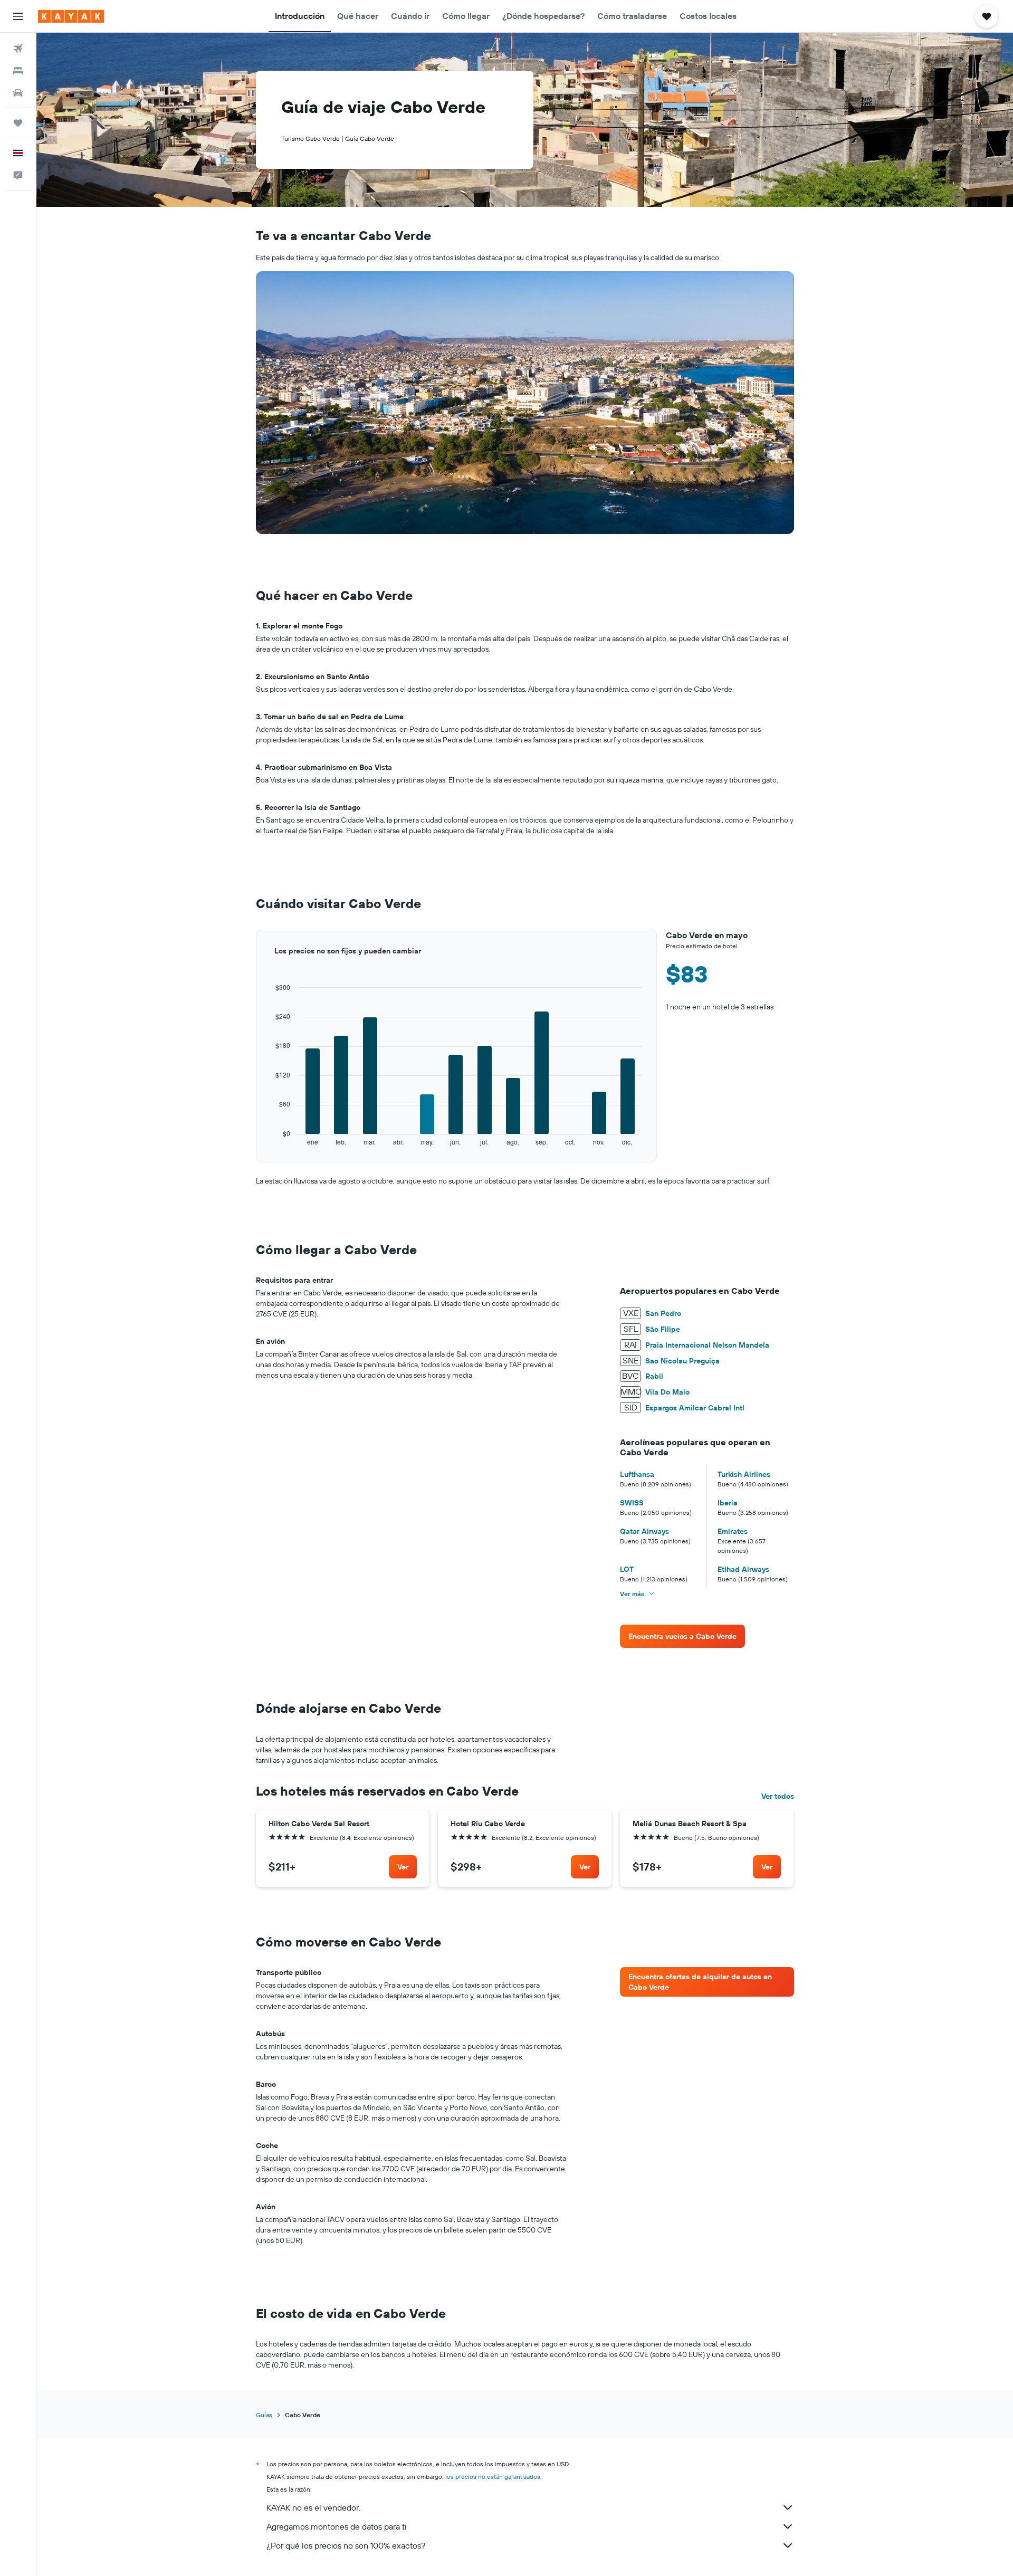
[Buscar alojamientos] (18, 71)
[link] (682, 1636)
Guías (264, 2415)
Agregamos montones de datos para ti (336, 2526)
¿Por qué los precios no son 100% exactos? (346, 2545)
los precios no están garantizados (493, 2477)
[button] (18, 16)
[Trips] (18, 123)
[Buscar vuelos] (18, 49)
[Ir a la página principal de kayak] (71, 16)
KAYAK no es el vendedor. (313, 2507)
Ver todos (778, 1796)
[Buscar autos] (18, 93)
